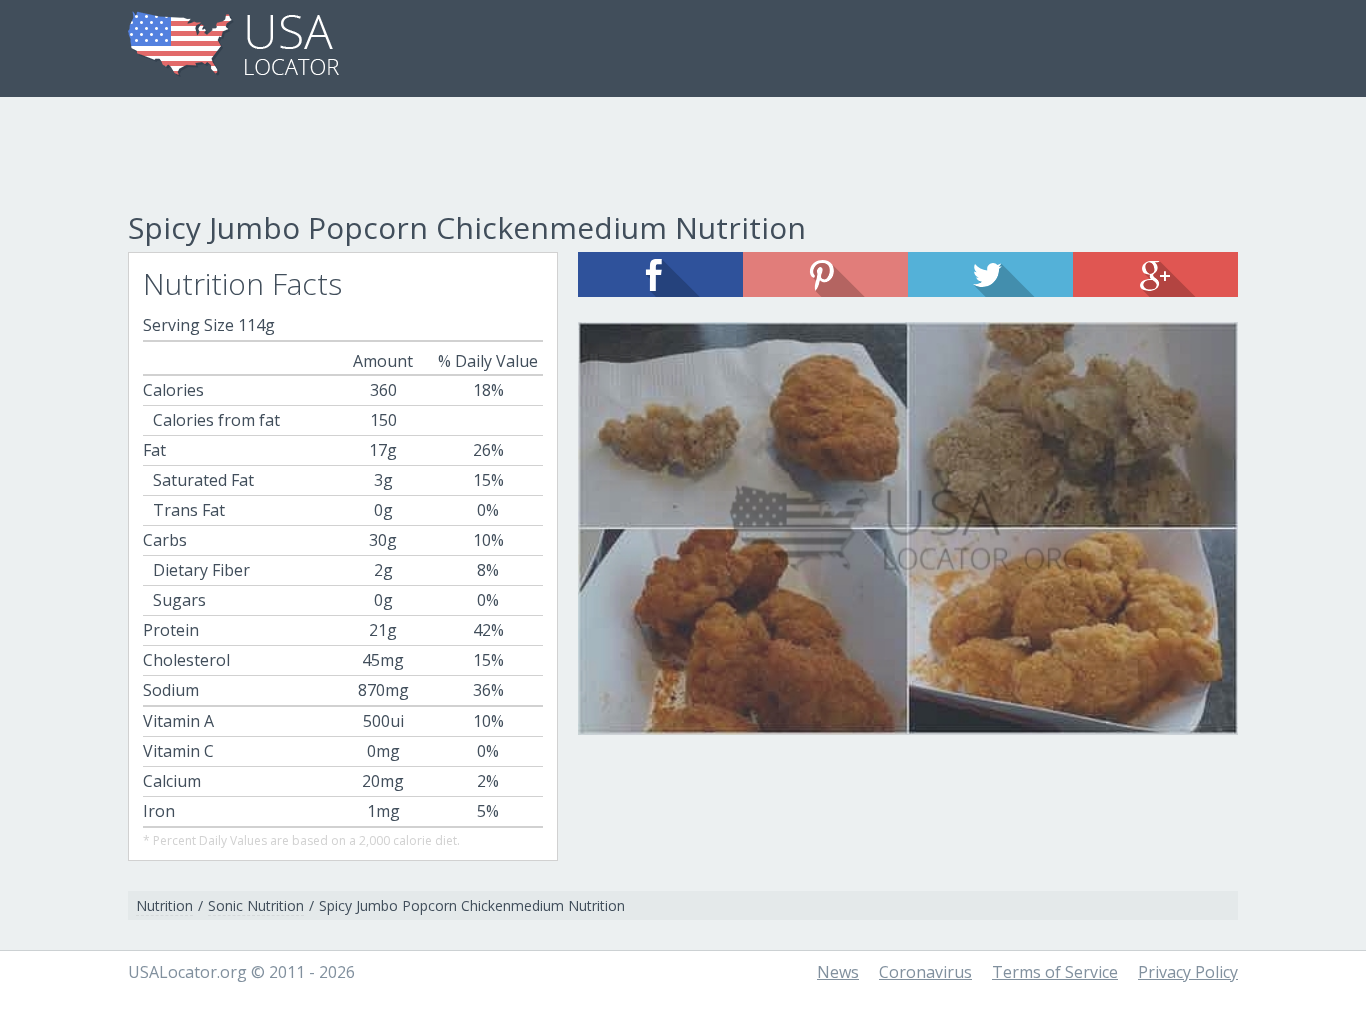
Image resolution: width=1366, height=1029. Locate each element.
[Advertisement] (683, 157)
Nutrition (164, 905)
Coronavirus (925, 972)
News (838, 972)
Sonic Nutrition (256, 905)
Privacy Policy (1188, 972)
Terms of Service (1055, 972)
